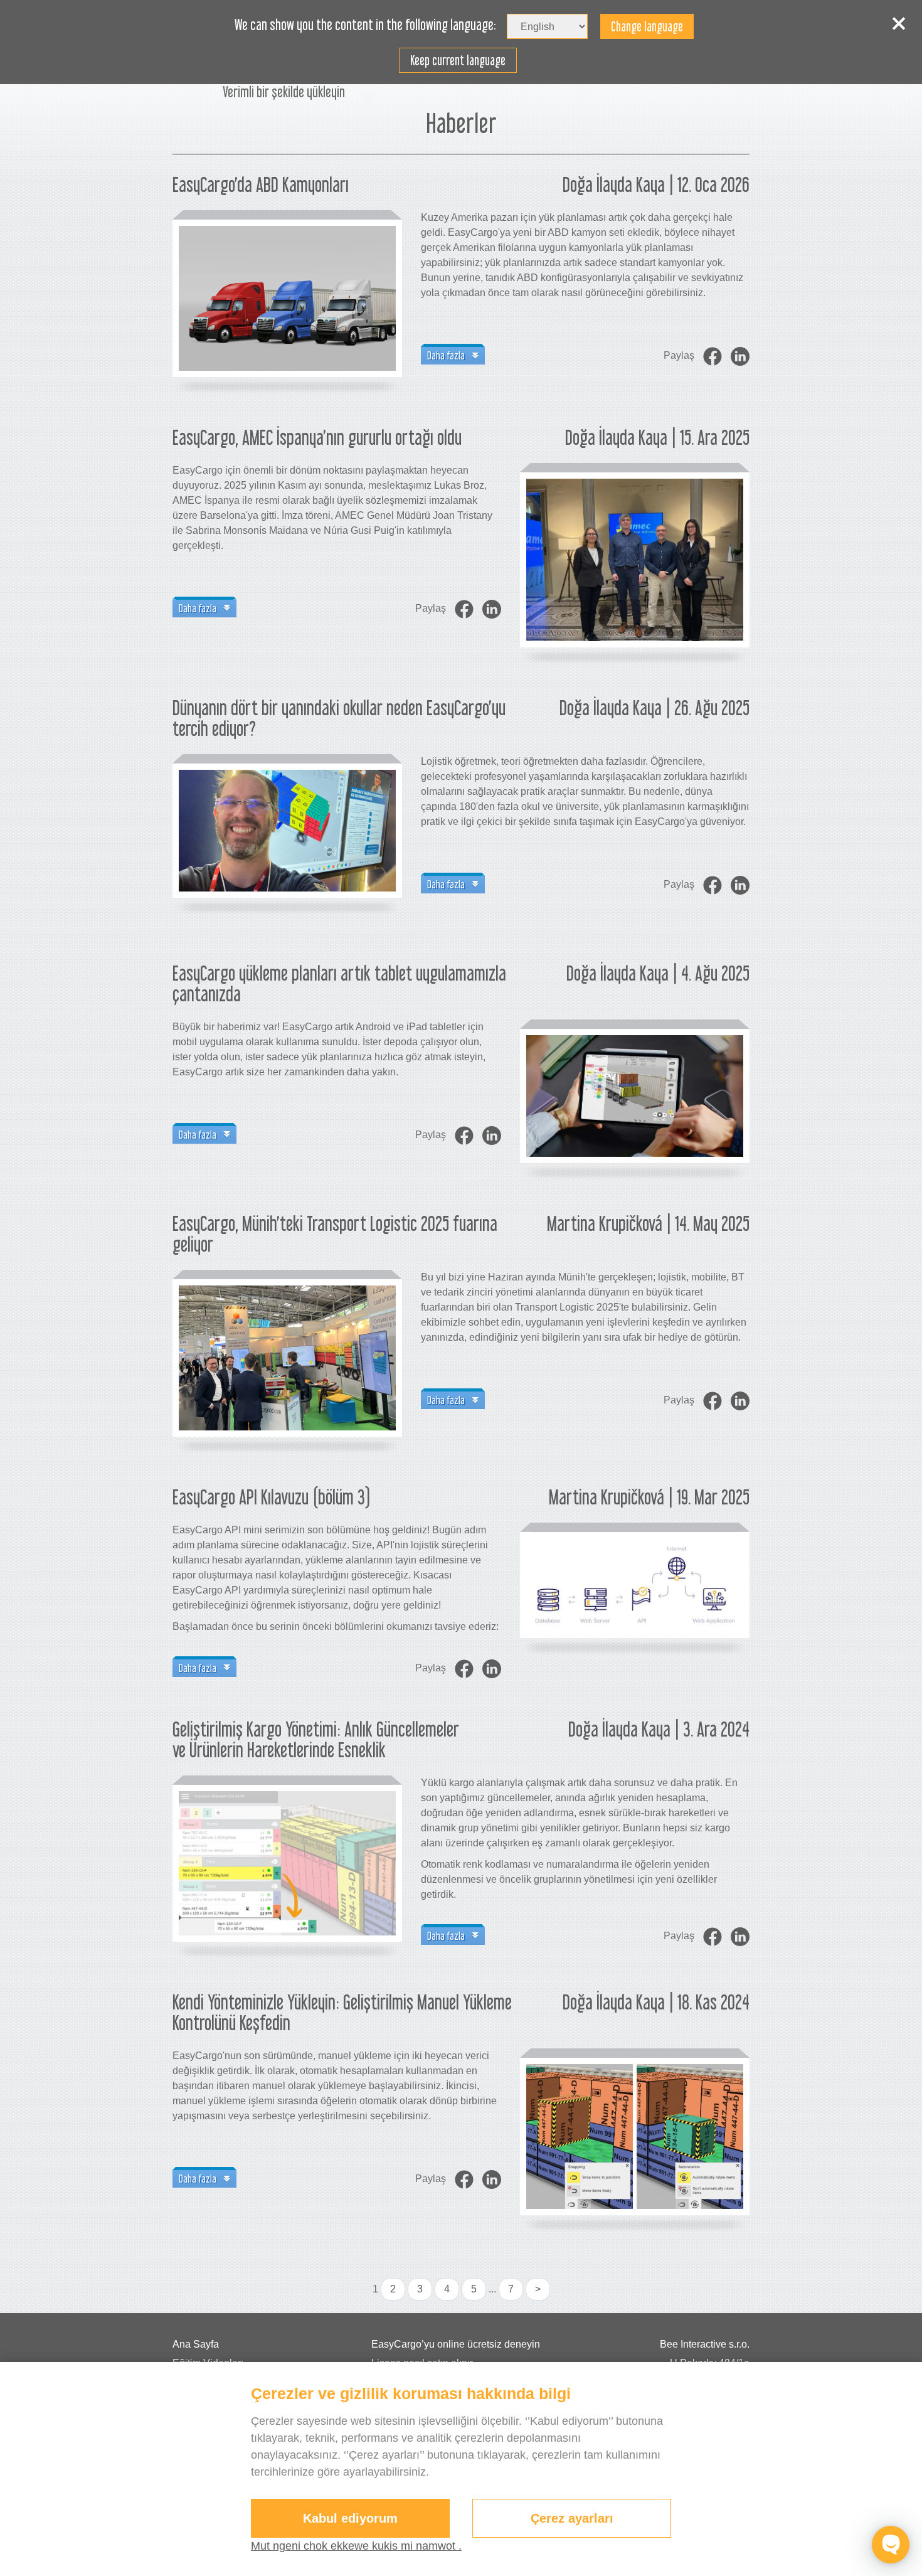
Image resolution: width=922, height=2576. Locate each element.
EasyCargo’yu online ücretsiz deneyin (456, 2344)
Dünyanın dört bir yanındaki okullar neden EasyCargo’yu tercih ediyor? (339, 718)
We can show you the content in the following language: (365, 25)
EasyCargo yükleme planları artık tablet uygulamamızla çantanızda (339, 983)
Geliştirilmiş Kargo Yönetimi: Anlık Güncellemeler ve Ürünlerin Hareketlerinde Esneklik (316, 1739)
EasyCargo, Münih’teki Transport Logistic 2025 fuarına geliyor (335, 1234)
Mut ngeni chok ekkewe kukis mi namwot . (356, 2546)
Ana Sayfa (196, 2344)
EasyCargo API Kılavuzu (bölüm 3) (272, 1497)
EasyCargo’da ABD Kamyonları (261, 184)
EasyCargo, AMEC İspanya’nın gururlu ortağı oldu (317, 437)
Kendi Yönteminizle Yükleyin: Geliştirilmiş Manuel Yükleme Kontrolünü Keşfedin (342, 2012)
